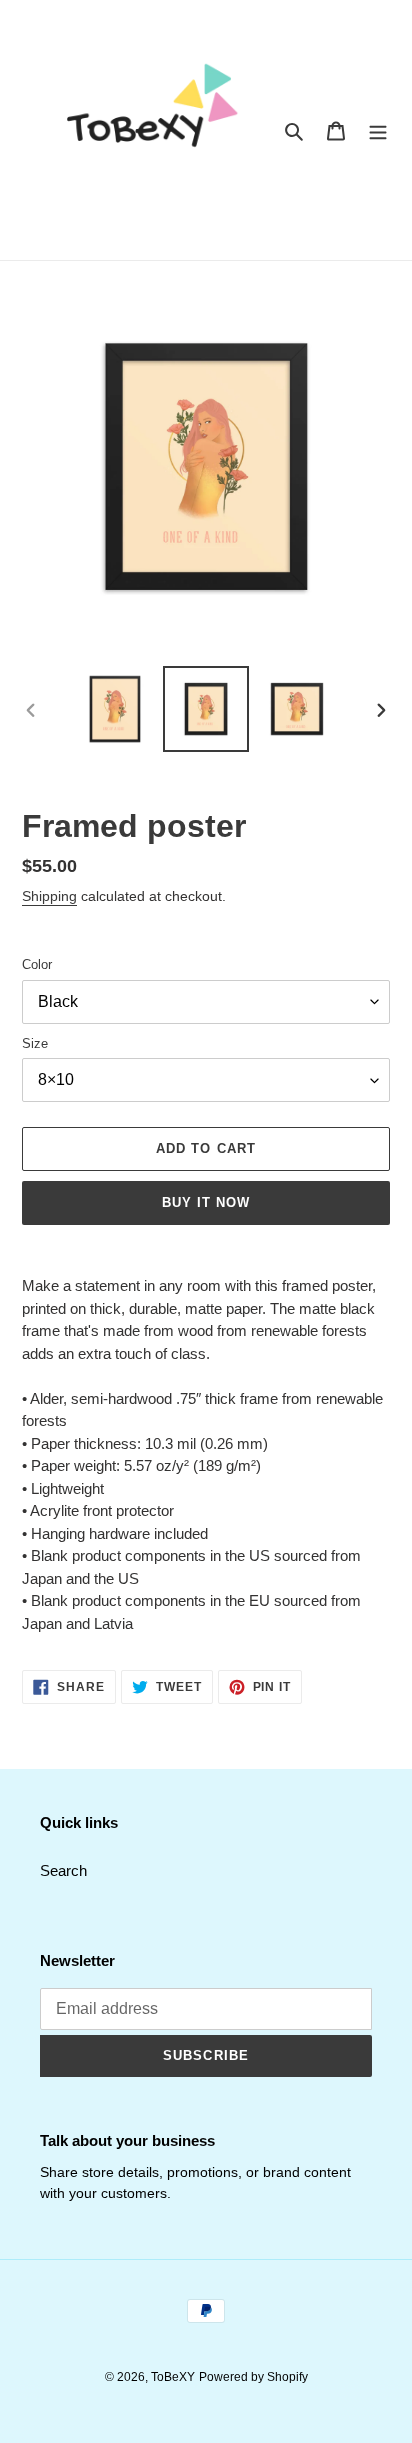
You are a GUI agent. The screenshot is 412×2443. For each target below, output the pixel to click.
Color (37, 964)
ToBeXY (173, 2377)
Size (35, 1043)
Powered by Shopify (253, 2377)
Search (63, 1870)
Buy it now (206, 1202)
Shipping (49, 896)
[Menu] (378, 130)
